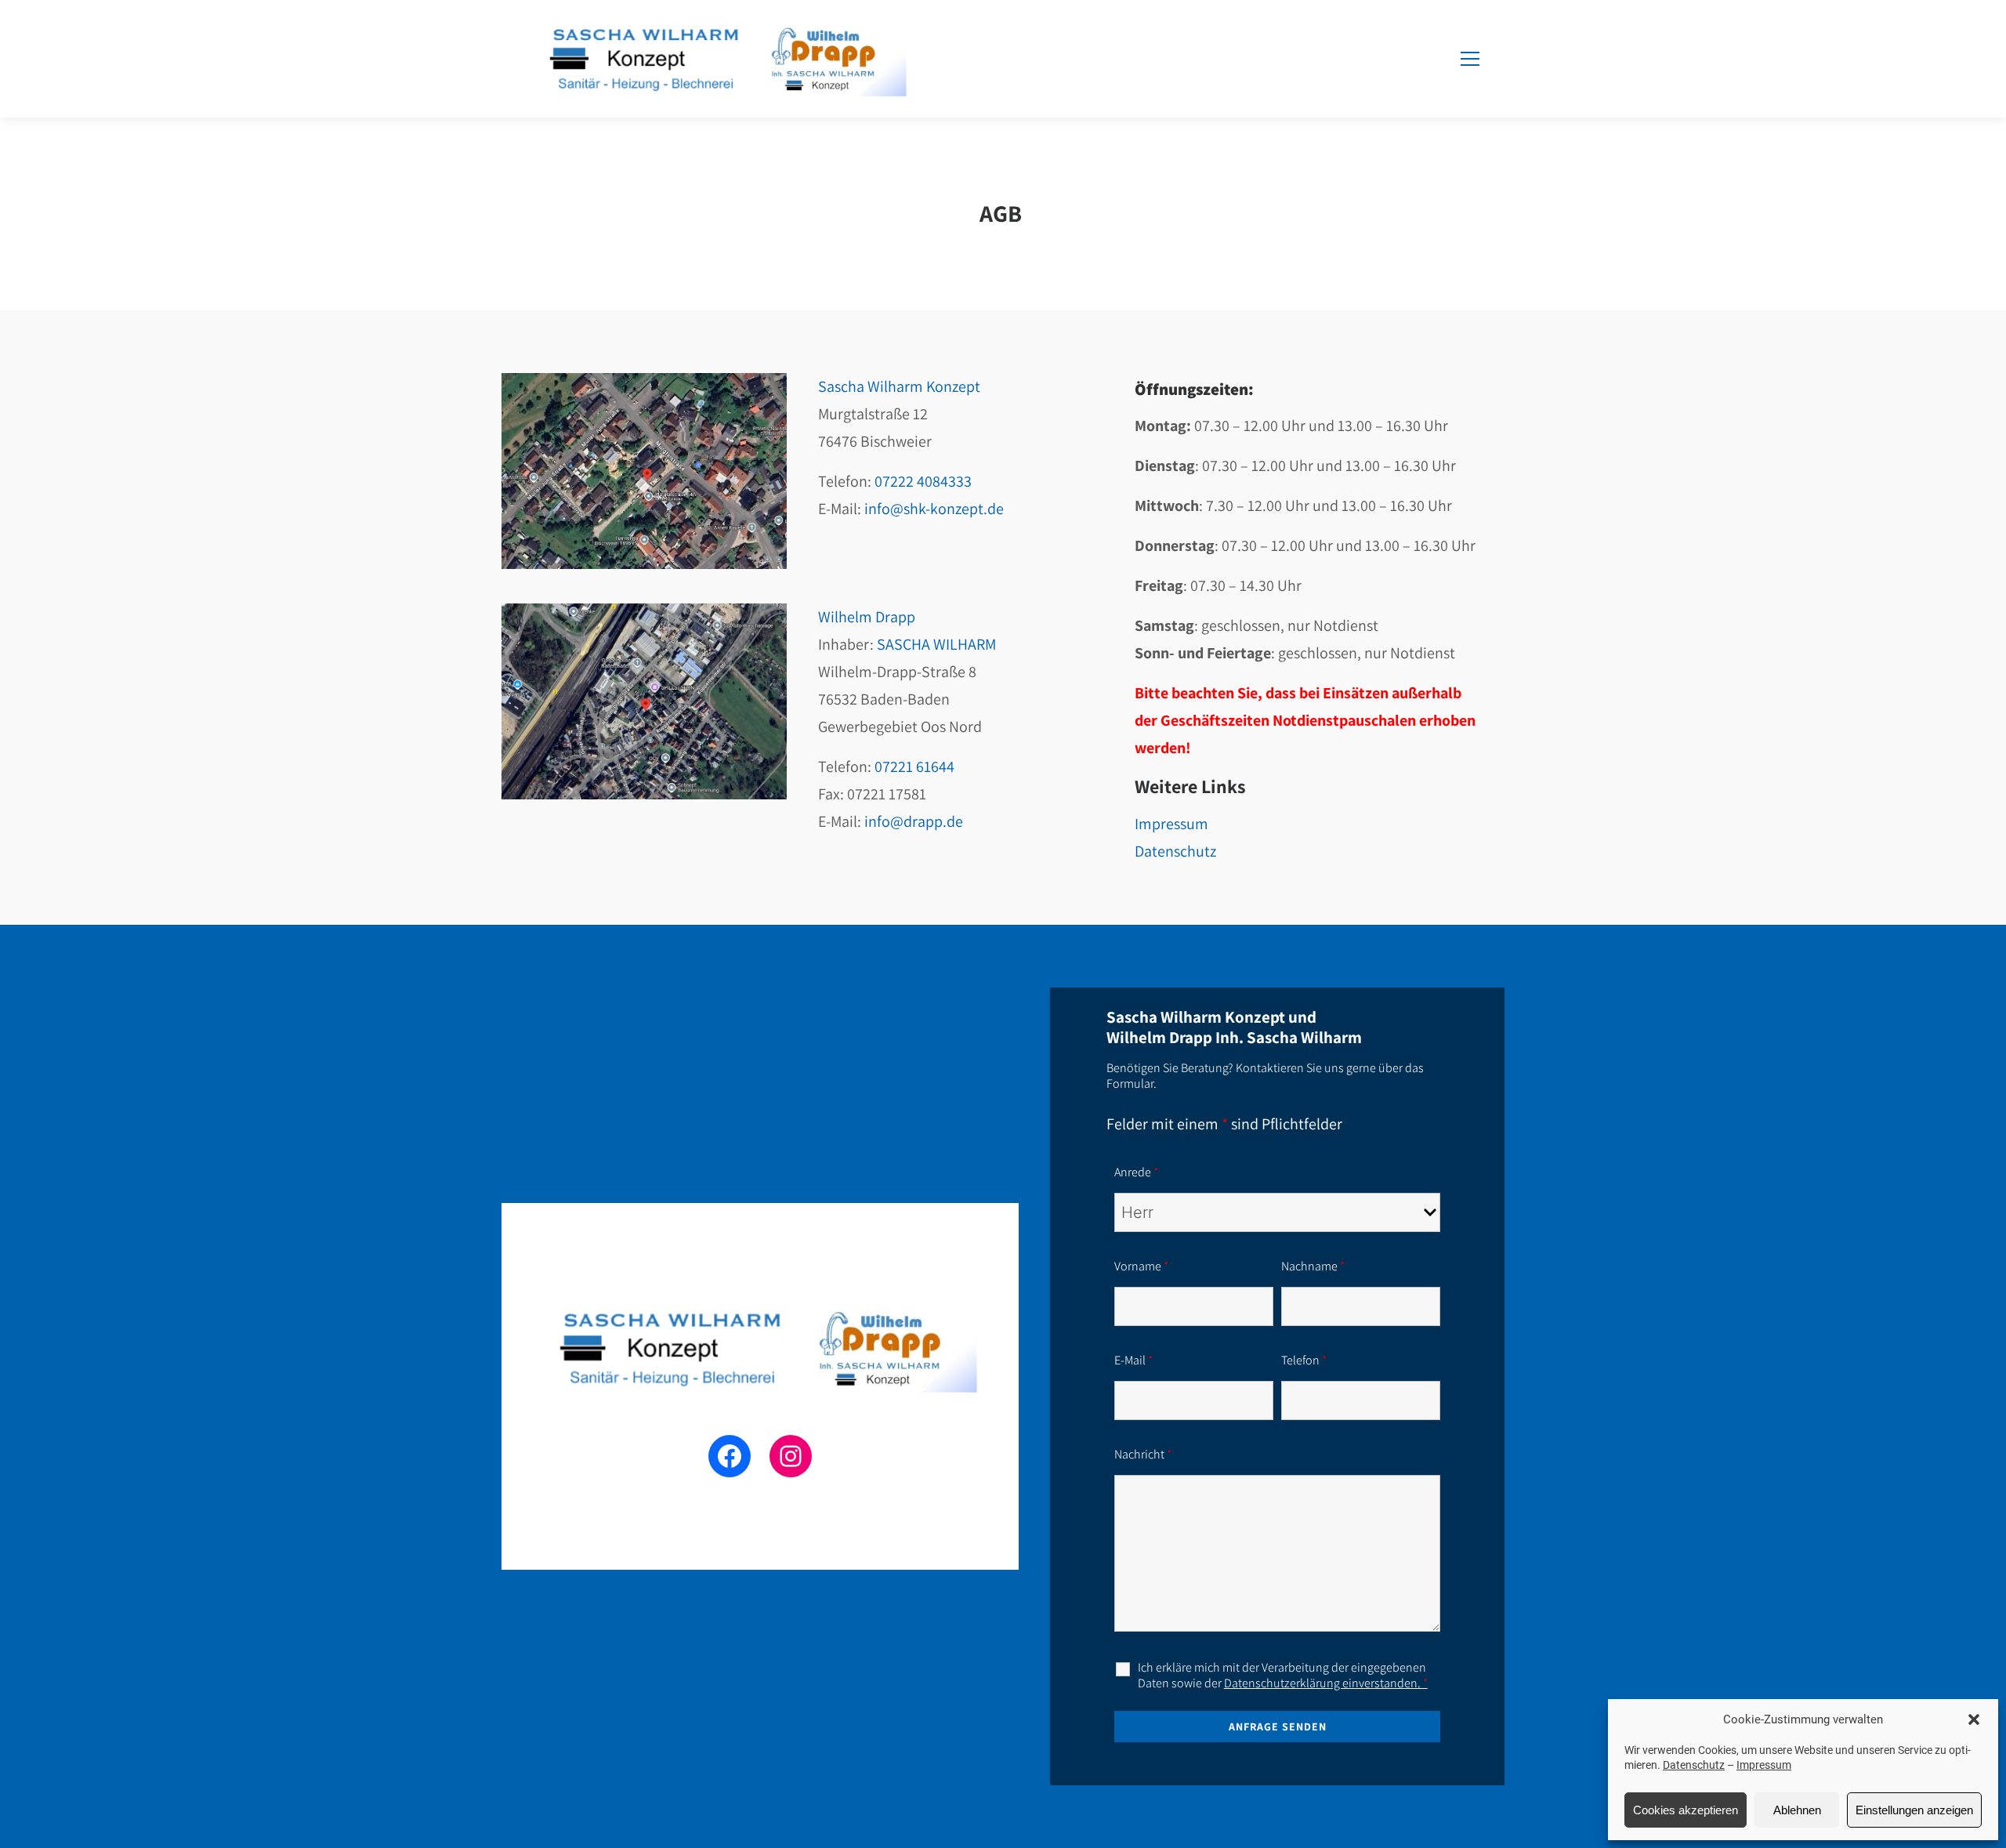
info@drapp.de (914, 821)
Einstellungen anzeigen (1914, 1810)
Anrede (1136, 1172)
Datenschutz (1694, 1765)
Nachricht (1143, 1454)
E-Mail (1133, 1360)
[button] (1974, 1719)
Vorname (1141, 1266)
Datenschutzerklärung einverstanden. (1326, 1683)
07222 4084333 (923, 481)
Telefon (1304, 1360)
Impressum (1764, 1765)
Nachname (1313, 1266)
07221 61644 (914, 766)
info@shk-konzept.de (934, 509)
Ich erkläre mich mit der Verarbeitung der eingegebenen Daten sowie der (1283, 1676)
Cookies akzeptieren (1686, 1810)
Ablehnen (1797, 1810)
